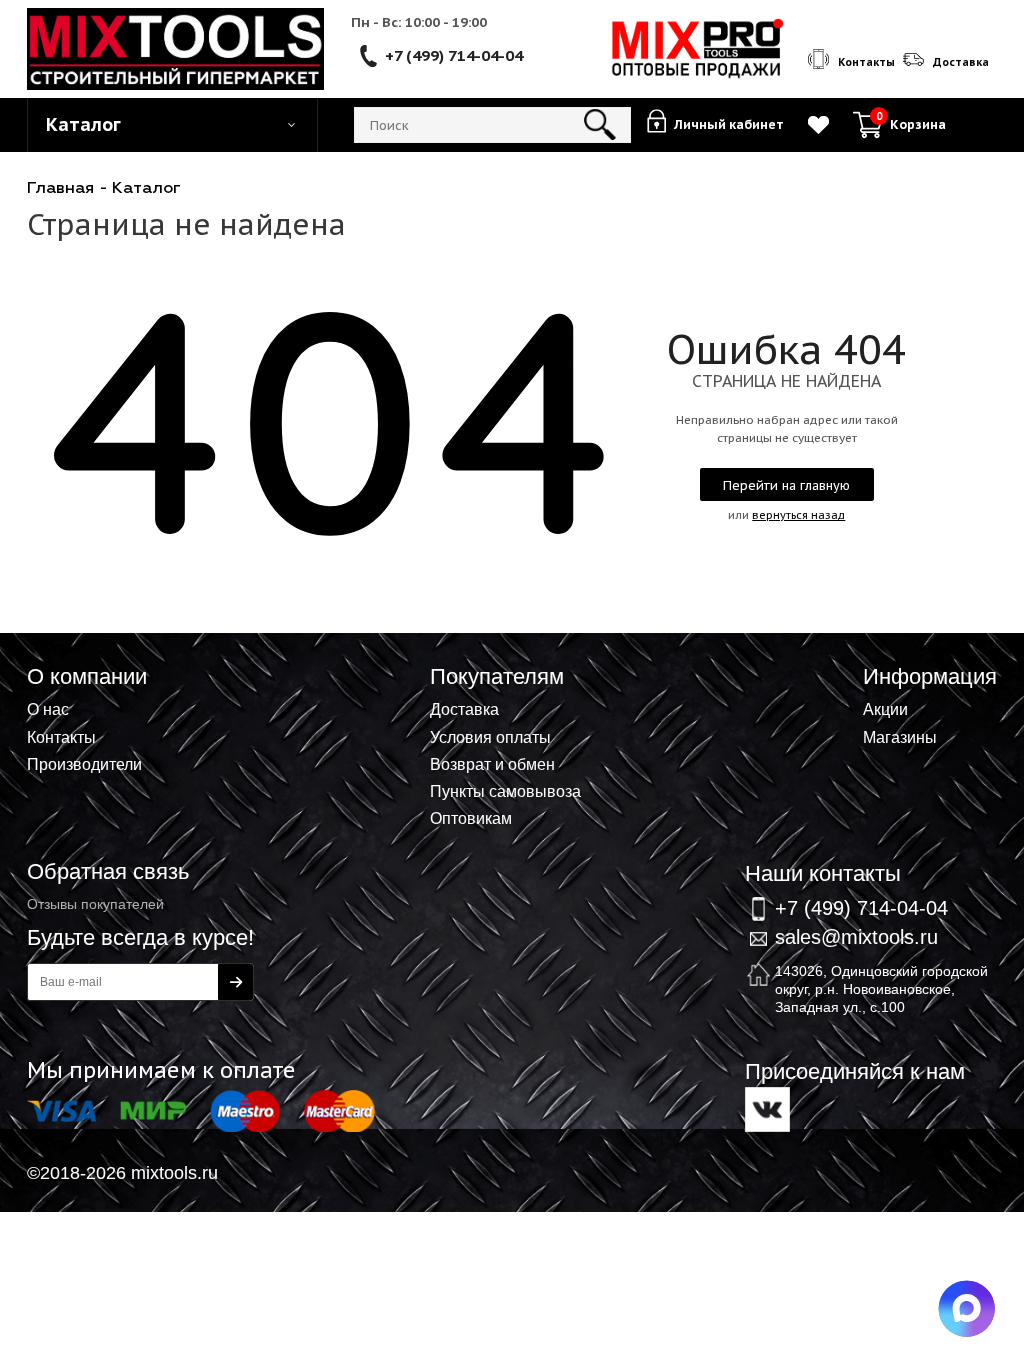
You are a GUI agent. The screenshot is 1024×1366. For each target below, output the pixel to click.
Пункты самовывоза (505, 791)
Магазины (900, 737)
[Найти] (600, 125)
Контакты (61, 737)
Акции (885, 709)
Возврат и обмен (492, 764)
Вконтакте (767, 1109)
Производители (84, 764)
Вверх (910, 664)
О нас (48, 709)
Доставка (464, 709)
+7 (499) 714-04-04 (454, 55)
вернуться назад (798, 515)
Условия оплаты (490, 737)
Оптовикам (471, 818)
